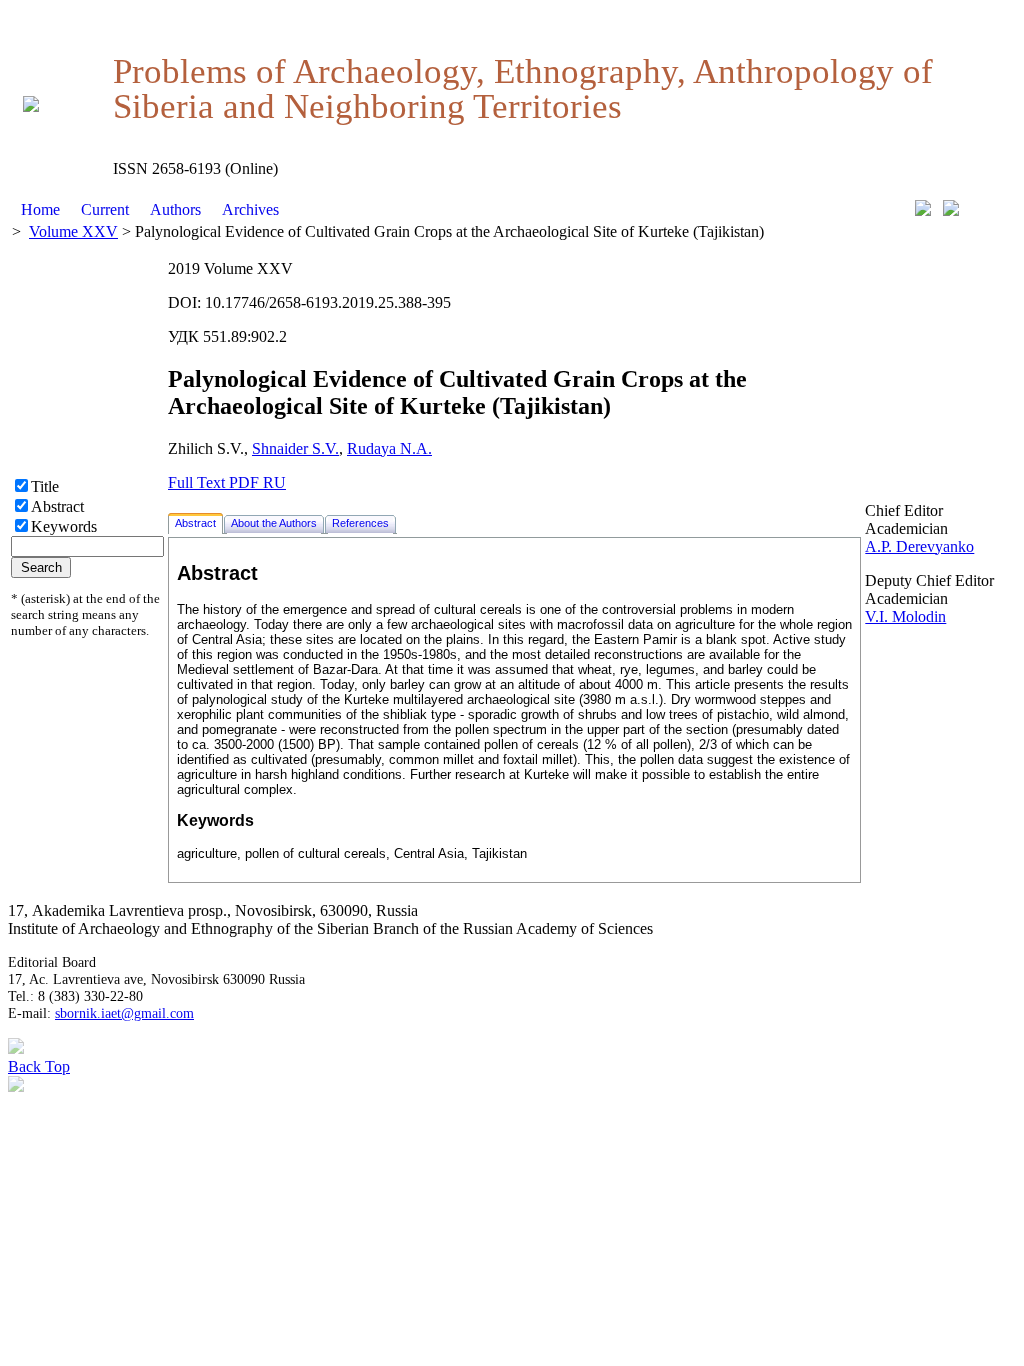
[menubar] (150, 210)
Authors (175, 209)
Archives (250, 209)
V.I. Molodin (905, 616)
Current (105, 209)
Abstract (57, 506)
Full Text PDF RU (227, 482)
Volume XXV (73, 231)
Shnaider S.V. (295, 448)
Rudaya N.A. (389, 448)
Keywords (64, 526)
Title (45, 486)
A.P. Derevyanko (919, 546)
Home (40, 209)
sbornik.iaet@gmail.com (124, 1013)
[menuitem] (41, 210)
